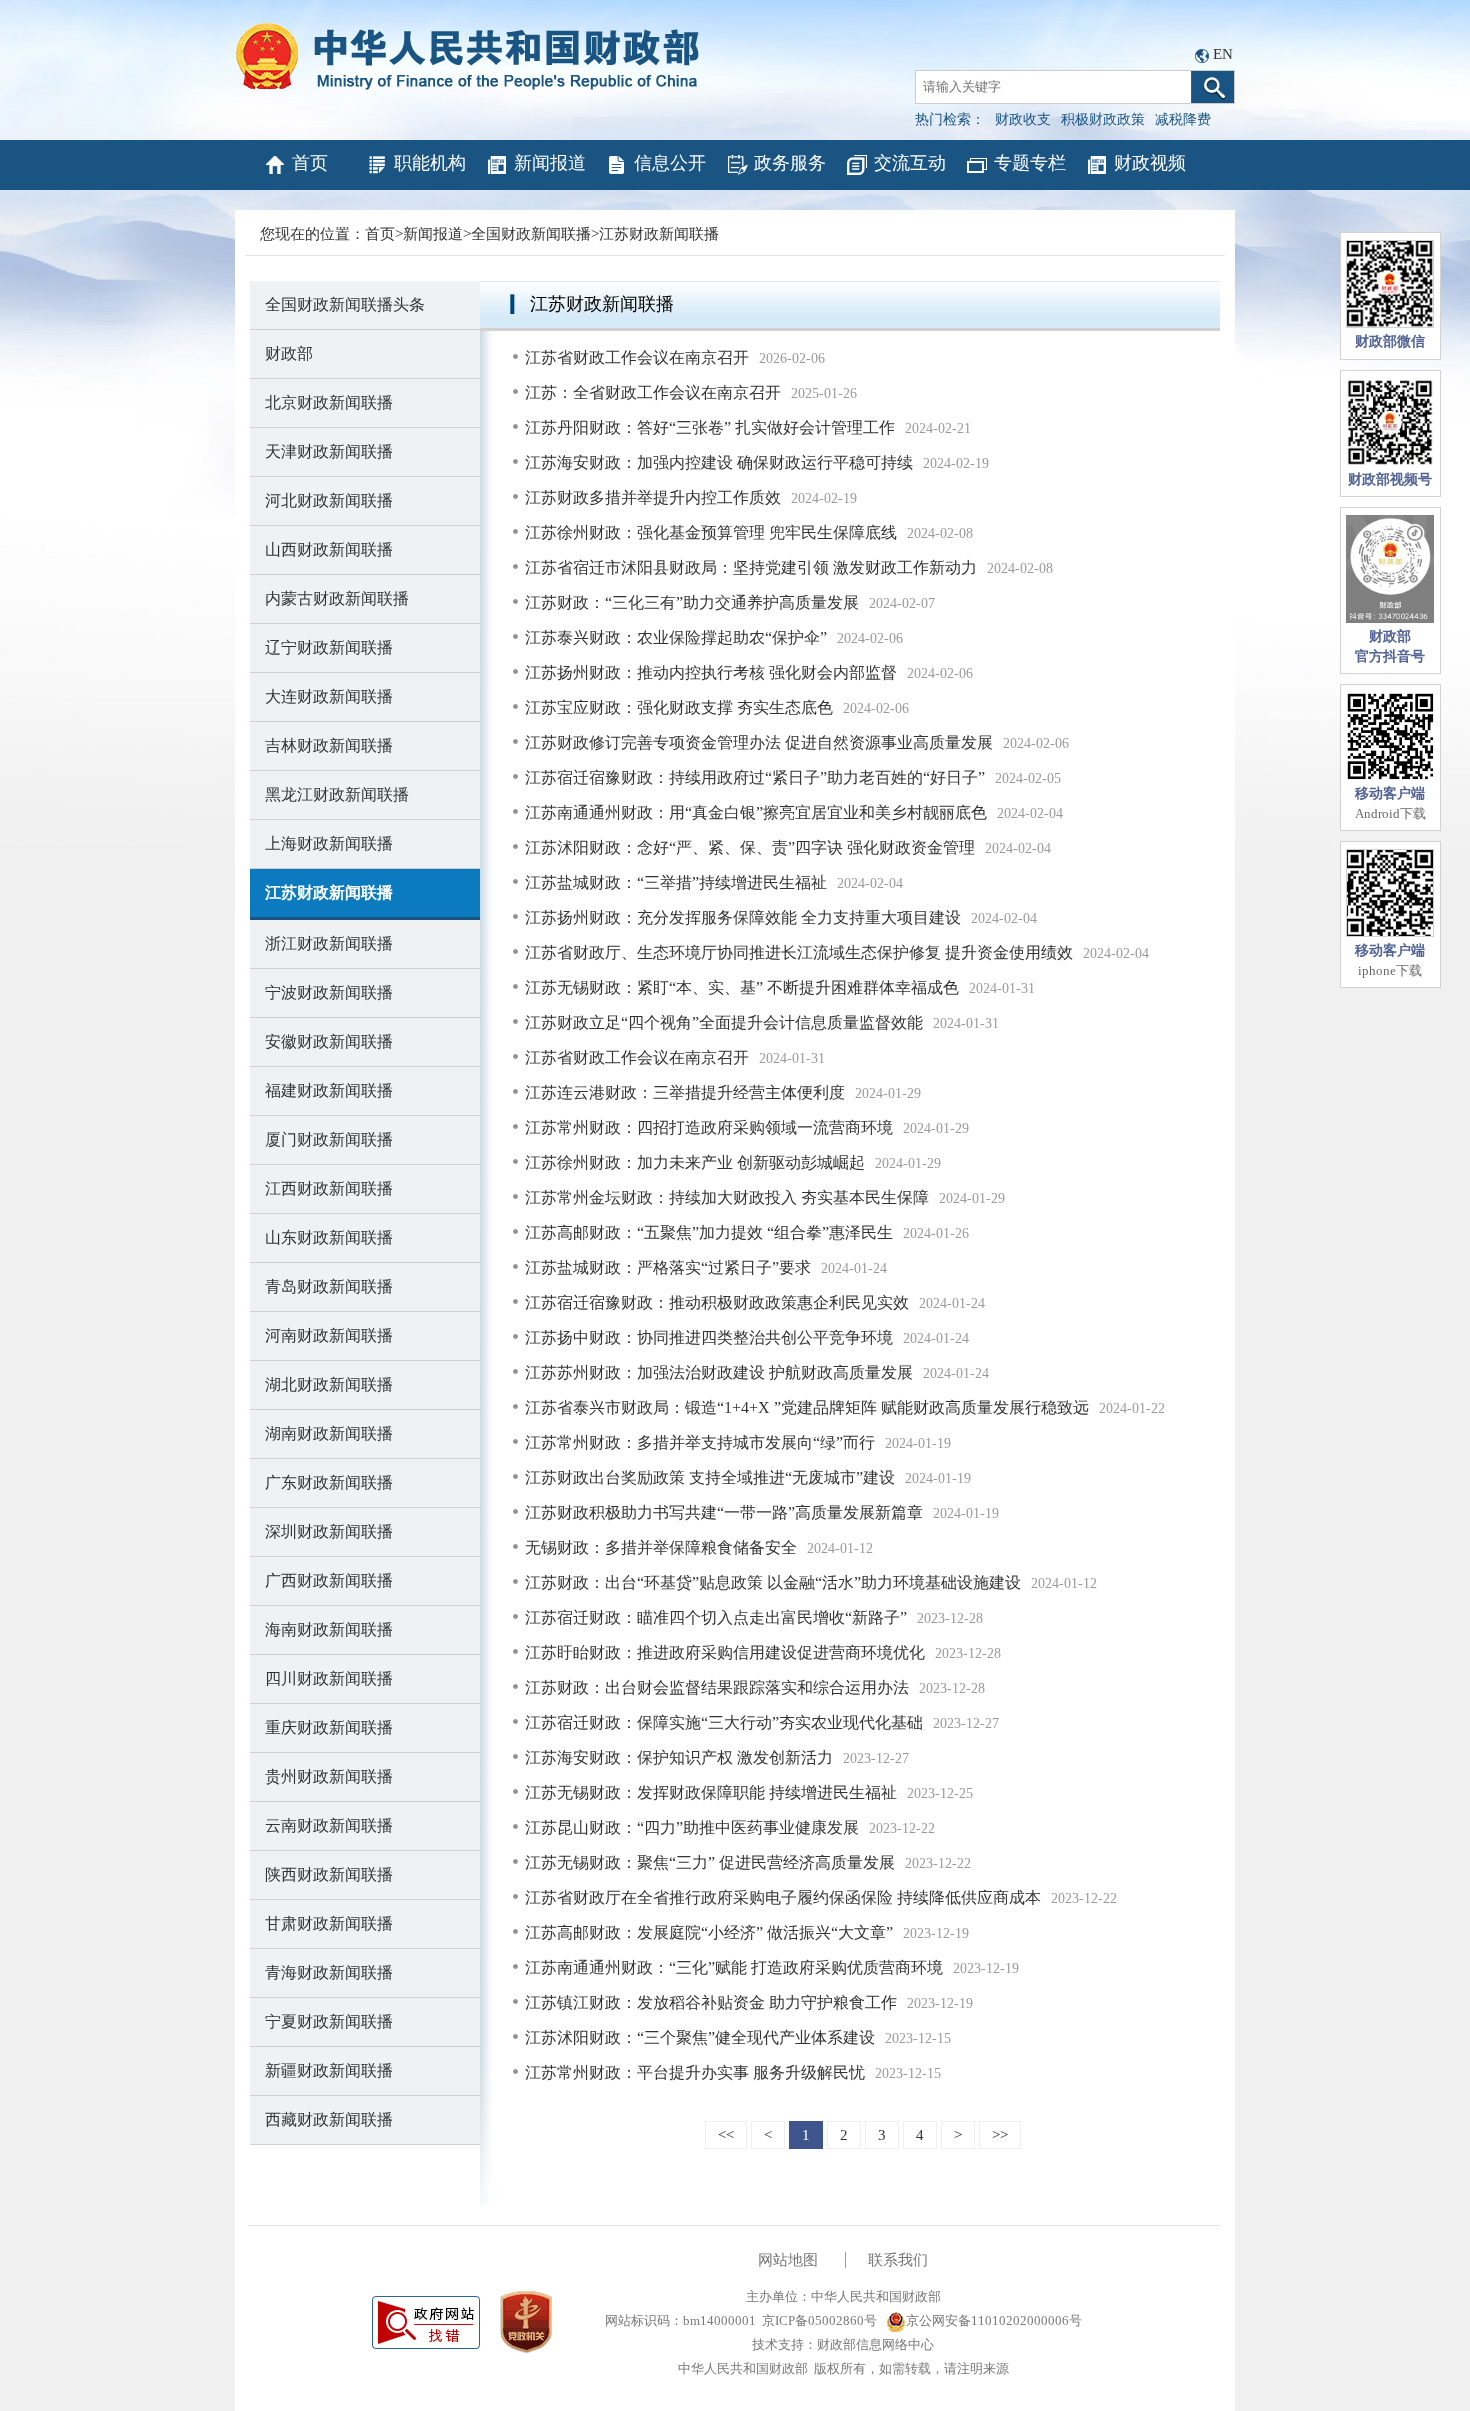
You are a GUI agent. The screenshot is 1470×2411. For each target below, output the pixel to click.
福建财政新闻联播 (329, 1090)
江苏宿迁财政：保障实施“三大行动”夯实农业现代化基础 (724, 1722)
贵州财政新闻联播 (329, 1776)
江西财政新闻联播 (329, 1188)
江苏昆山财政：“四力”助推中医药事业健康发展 (692, 1827)
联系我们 (898, 2260)
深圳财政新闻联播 (329, 1531)
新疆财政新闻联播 (329, 2070)
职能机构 (430, 163)
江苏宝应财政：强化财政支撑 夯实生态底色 (679, 707)
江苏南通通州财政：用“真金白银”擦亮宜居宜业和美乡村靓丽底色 (756, 812)
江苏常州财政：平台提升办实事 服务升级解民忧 (695, 2072)
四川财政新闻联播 (329, 1678)
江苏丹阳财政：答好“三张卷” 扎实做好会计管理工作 (710, 427)
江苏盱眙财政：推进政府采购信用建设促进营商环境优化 (725, 1652)
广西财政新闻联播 (329, 1580)
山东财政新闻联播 (329, 1237)
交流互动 (910, 163)
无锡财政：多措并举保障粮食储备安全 (661, 1547)
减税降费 (1183, 119)
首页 (310, 163)
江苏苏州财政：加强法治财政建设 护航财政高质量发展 (719, 1372)
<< (726, 2135)
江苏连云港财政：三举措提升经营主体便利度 (685, 1092)
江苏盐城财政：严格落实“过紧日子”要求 (668, 1267)
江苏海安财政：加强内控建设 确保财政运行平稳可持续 (719, 462)
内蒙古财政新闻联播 (337, 598)
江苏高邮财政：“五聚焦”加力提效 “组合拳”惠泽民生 (709, 1232)
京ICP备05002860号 (819, 2320)
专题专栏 (1030, 163)
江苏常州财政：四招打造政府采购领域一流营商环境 (709, 1127)
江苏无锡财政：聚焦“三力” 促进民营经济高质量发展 (710, 1862)
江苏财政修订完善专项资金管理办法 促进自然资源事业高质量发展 (759, 742)
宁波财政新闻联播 (329, 992)
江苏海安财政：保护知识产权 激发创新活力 (679, 1757)
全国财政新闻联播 (531, 234)
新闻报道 (550, 163)
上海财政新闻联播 (329, 843)
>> (1000, 2135)
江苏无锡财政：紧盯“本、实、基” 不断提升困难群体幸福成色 (742, 987)
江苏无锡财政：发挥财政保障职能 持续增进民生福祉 (711, 1792)
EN (1223, 54)
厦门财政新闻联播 (329, 1139)
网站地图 (788, 2260)
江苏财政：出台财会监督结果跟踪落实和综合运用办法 (717, 1687)
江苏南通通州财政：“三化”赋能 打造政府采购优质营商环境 (734, 1967)
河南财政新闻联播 (329, 1335)
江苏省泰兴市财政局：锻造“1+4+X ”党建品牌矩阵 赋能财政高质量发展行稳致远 (807, 1407)
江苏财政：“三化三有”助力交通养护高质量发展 (692, 602)
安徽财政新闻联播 (329, 1041)
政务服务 (790, 163)
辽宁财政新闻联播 (329, 647)
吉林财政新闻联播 (329, 745)
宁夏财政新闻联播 (329, 2021)
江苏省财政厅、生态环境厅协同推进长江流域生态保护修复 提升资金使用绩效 (799, 952)
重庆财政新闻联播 (329, 1727)
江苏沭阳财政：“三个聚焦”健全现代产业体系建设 (700, 2037)
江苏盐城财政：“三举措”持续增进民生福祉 (676, 882)
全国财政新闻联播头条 (345, 304)
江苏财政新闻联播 (659, 234)
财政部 (289, 353)
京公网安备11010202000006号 (994, 2320)
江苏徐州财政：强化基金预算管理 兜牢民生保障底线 (711, 532)
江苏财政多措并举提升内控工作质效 (653, 497)
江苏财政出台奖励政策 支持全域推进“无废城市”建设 (710, 1477)
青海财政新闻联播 (329, 1972)
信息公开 (670, 163)
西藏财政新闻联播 (329, 2119)
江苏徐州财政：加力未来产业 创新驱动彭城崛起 (695, 1162)
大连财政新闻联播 (329, 696)
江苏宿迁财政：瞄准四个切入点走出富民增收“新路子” (716, 1617)
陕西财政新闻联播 (329, 1874)
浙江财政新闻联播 (329, 943)
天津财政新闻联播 (329, 451)
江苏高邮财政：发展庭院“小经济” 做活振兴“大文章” (709, 1932)
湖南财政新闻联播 (329, 1433)
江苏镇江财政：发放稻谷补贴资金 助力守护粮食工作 (711, 2002)
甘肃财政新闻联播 (329, 1923)
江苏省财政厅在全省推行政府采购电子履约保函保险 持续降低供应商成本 (783, 1897)
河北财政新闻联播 (329, 500)
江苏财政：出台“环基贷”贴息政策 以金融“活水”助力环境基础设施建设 (773, 1582)
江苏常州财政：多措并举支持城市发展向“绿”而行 (700, 1442)
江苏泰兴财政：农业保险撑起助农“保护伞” (676, 637)
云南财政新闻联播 (329, 1825)
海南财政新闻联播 (329, 1629)
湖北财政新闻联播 (329, 1384)
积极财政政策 (1103, 119)
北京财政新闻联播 (329, 402)
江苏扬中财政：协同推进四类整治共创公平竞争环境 (709, 1337)
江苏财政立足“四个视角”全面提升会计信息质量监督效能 (724, 1022)
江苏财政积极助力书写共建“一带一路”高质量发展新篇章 (724, 1512)
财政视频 (1150, 163)
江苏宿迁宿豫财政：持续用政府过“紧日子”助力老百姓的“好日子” (755, 777)
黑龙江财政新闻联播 (337, 794)
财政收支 (1023, 119)
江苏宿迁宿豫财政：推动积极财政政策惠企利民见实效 (717, 1302)
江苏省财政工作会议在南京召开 (637, 357)
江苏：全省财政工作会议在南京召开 (653, 392)
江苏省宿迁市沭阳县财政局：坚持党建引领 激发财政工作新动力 (751, 567)
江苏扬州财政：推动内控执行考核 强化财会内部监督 (711, 672)
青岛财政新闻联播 (329, 1286)
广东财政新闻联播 (329, 1482)
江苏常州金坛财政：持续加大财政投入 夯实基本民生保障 (727, 1197)
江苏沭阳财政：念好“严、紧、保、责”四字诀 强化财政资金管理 (750, 847)
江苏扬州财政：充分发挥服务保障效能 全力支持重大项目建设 (743, 917)
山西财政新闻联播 (329, 549)
